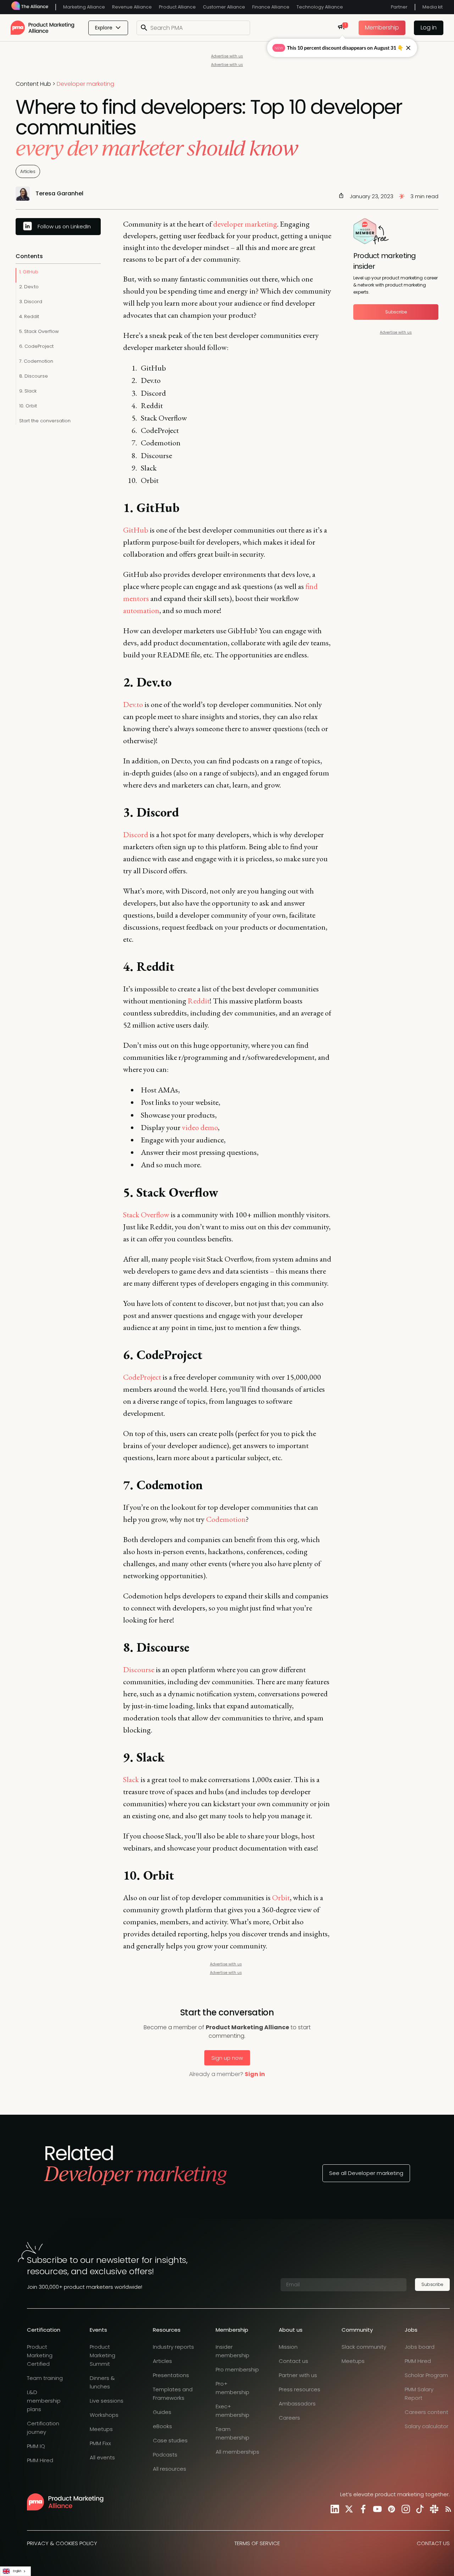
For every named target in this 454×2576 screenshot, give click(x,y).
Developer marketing (85, 84)
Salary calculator (427, 2426)
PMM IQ (36, 2446)
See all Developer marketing (366, 2173)
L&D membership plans (44, 2401)
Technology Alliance (320, 7)
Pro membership (237, 2369)
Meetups (101, 2429)
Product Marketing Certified (40, 2355)
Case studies (170, 2440)
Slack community (364, 2347)
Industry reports (173, 2347)
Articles (28, 171)
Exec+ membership (232, 2411)
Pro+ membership (232, 2388)
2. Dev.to (29, 287)
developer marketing (245, 224)
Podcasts (165, 2455)
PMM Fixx (100, 2443)
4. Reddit (29, 316)
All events (102, 2457)
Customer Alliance (224, 7)
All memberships (237, 2452)
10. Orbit (28, 406)
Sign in (255, 2074)
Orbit (281, 1898)
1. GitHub (29, 272)
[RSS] (447, 2509)
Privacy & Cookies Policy (62, 2543)
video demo (200, 1127)
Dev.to (133, 704)
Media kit (433, 7)
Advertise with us (227, 56)
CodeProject (142, 1377)
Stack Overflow (146, 1215)
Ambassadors (297, 2403)
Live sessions (107, 2401)
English (17, 2571)
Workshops (104, 2415)
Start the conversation (45, 421)
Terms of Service (257, 2543)
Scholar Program (426, 2375)
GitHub (136, 530)
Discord (136, 834)
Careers (289, 2418)
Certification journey (43, 2428)
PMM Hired (40, 2460)
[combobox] (15, 2571)
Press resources (300, 2389)
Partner (399, 7)
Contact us (294, 2361)
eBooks (162, 2426)
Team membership (232, 2433)
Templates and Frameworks (173, 2394)
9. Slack (28, 391)
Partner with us (298, 2375)
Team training (45, 2378)
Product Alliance (177, 7)
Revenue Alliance (132, 7)
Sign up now (227, 2058)
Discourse (139, 1670)
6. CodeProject (36, 346)
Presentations (171, 2375)
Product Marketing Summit (103, 2355)
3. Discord (31, 302)
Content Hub (33, 84)
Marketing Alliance (84, 7)
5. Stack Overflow (39, 331)
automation (141, 610)
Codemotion (226, 1519)
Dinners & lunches (102, 2382)
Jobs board (420, 2347)
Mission (288, 2347)
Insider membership (232, 2351)
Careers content (427, 2412)
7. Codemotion (36, 361)
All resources (170, 2469)
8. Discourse (34, 376)
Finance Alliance (271, 7)
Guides (162, 2412)
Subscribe (396, 312)
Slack (131, 1779)
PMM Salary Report (419, 2394)
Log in (429, 27)
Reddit (199, 1001)
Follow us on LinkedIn (64, 226)
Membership (382, 27)
